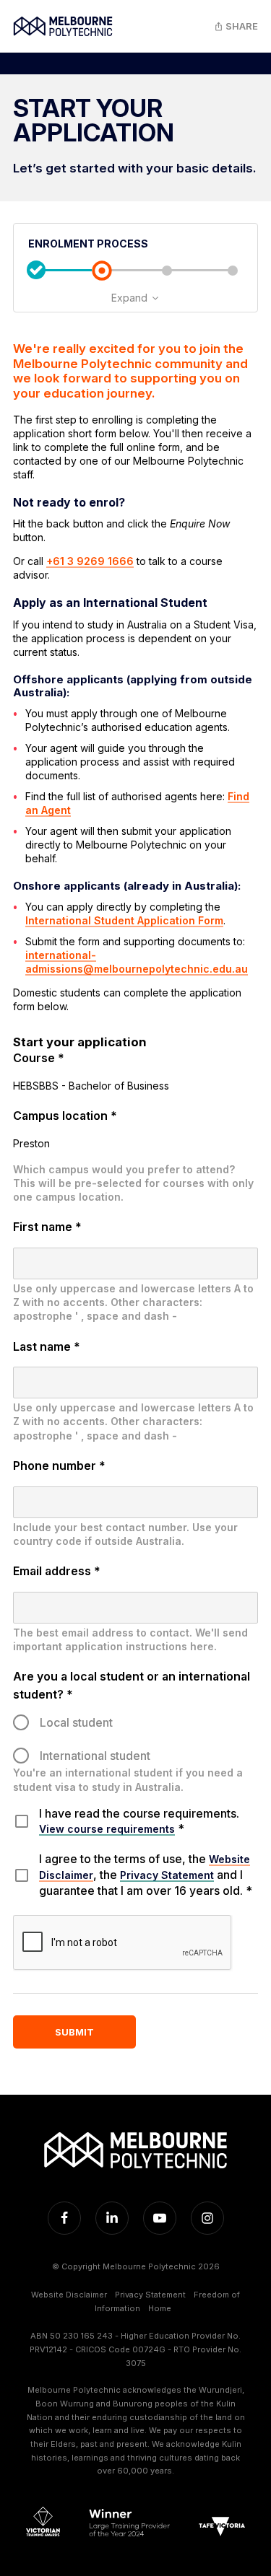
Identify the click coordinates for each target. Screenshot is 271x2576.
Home (160, 2308)
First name (47, 1227)
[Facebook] (64, 2218)
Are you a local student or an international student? (132, 1685)
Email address (57, 1571)
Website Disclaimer (69, 2295)
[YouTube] (160, 2218)
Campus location (65, 1116)
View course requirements (107, 1829)
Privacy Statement (167, 1875)
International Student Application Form (124, 920)
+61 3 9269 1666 (90, 561)
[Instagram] (207, 2218)
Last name (47, 1346)
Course (39, 1058)
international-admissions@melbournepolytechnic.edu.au (137, 962)
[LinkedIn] (112, 2218)
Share (241, 26)
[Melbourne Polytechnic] (63, 26)
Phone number (59, 1466)
